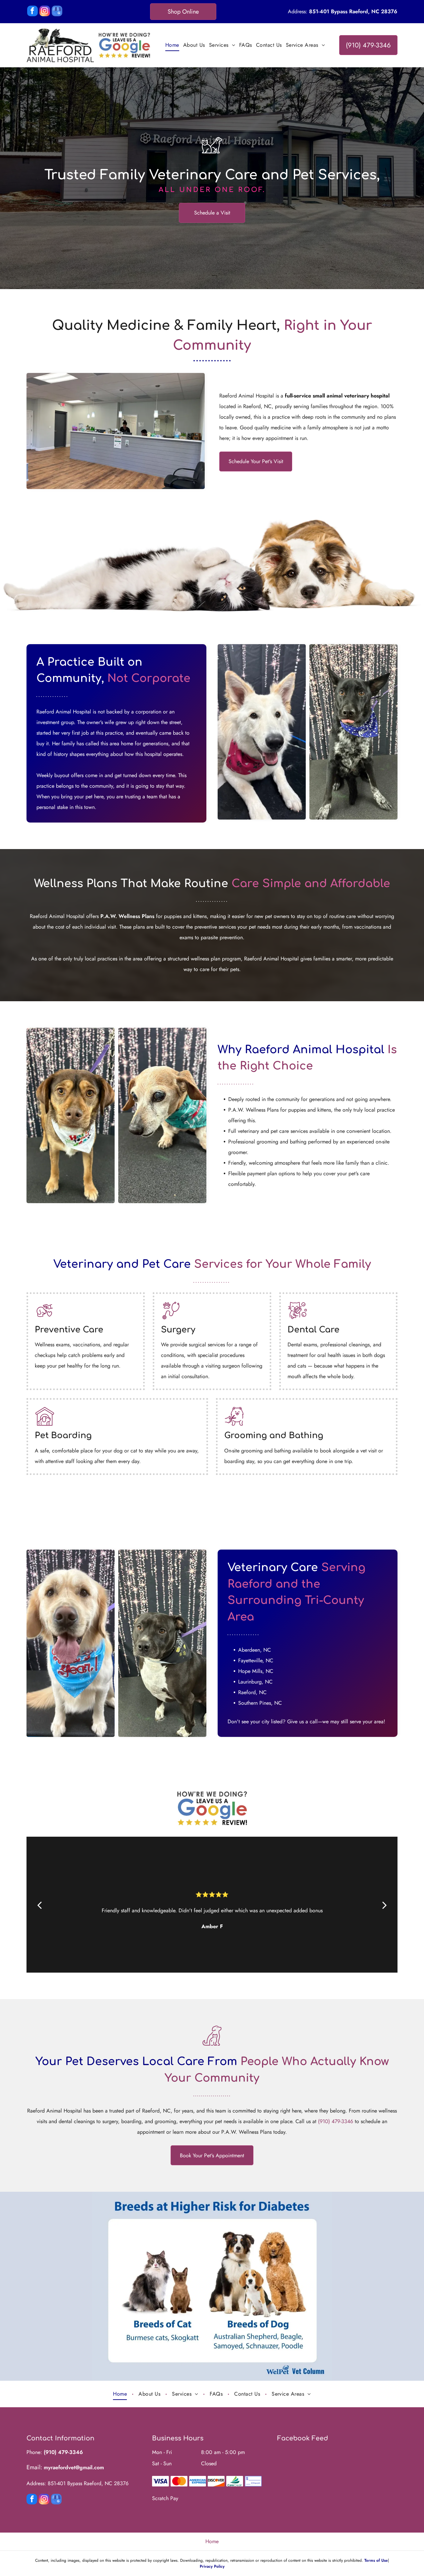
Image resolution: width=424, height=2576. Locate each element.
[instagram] (45, 12)
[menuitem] (172, 45)
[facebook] (32, 12)
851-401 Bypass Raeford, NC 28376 (353, 11)
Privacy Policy (212, 2566)
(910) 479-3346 (336, 2121)
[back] (39, 1905)
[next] (385, 1905)
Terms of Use (376, 2560)
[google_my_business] (57, 12)
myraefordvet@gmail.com (74, 2467)
